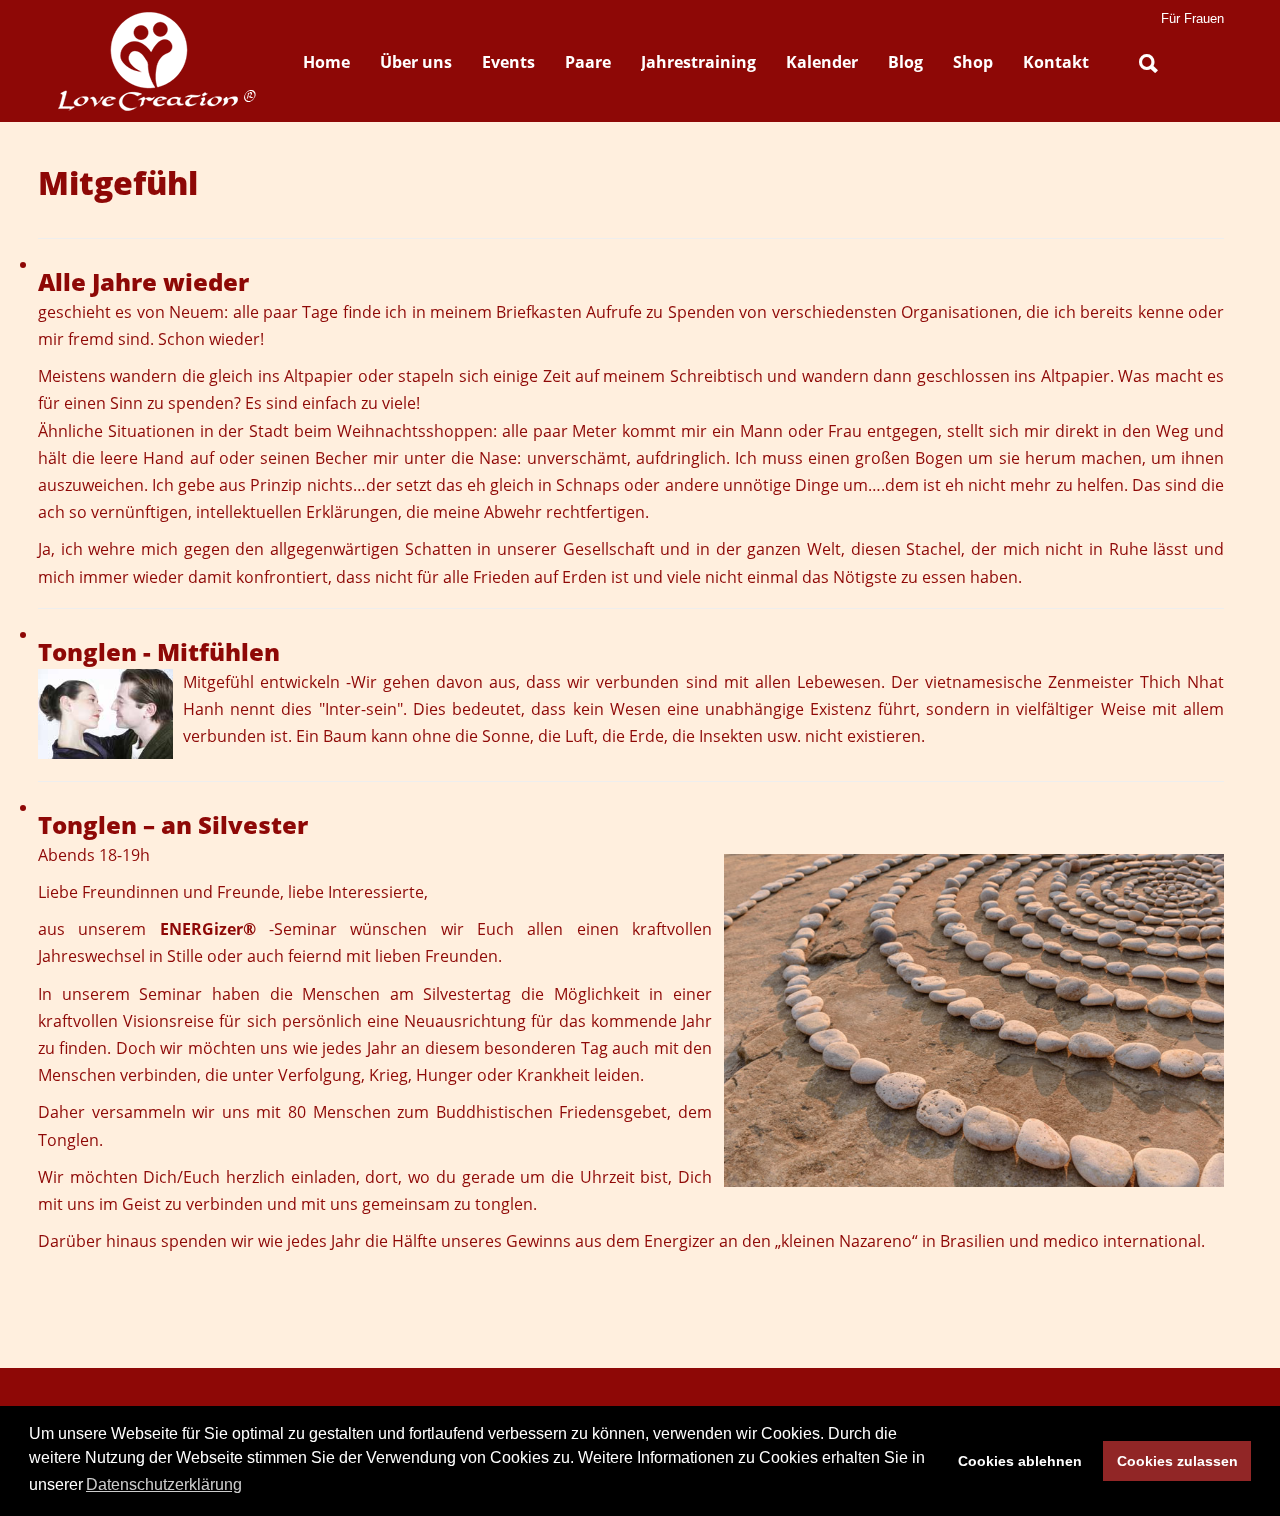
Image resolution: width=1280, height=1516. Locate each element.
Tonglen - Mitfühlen (159, 651)
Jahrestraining (698, 62)
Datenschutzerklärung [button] (164, 1484)
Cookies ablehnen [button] (1020, 1461)
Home (326, 62)
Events (508, 62)
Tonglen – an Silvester (173, 824)
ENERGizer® (208, 929)
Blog (905, 62)
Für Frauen (1192, 18)
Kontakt (1056, 62)
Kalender (822, 62)
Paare (588, 62)
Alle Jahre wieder (143, 281)
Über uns (416, 62)
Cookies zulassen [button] (1177, 1461)
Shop (973, 62)
